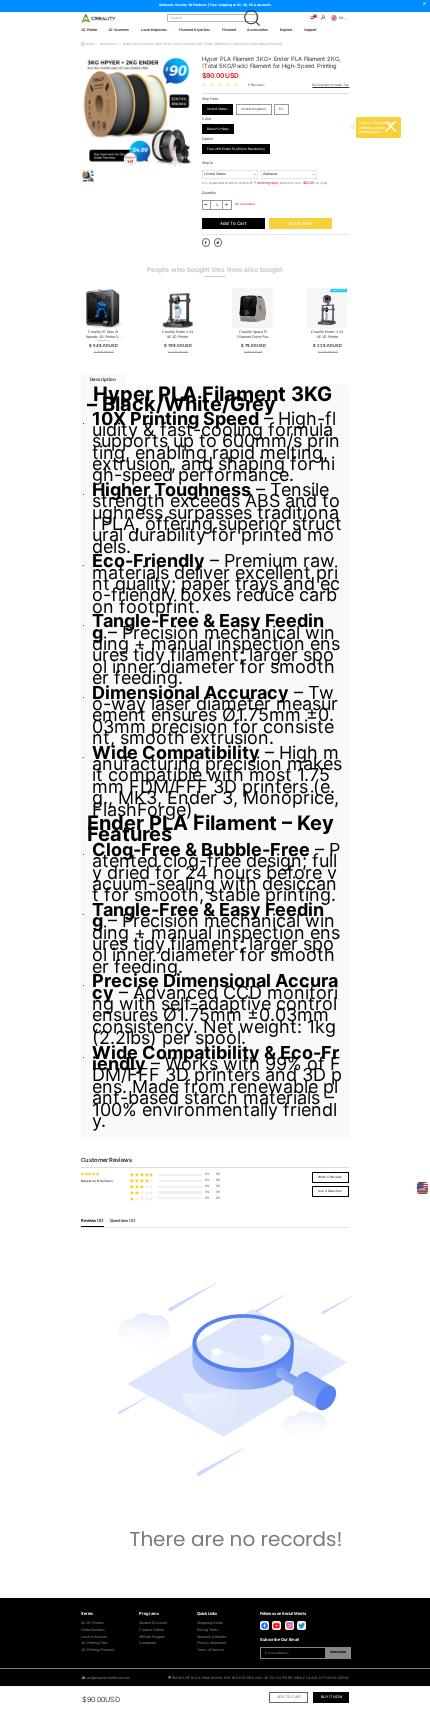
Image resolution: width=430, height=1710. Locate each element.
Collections (109, 44)
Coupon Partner (151, 1630)
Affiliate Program (152, 1637)
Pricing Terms (208, 1630)
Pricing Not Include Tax (330, 85)
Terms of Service (210, 1650)
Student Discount (153, 1623)
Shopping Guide (210, 1623)
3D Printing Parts (94, 1643)
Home (90, 44)
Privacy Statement (211, 1643)
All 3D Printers (92, 1623)
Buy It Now (300, 223)
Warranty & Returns (212, 1637)
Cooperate (147, 1643)
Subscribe (338, 1652)
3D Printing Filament (97, 1650)
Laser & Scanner (94, 1637)
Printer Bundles (93, 1630)
